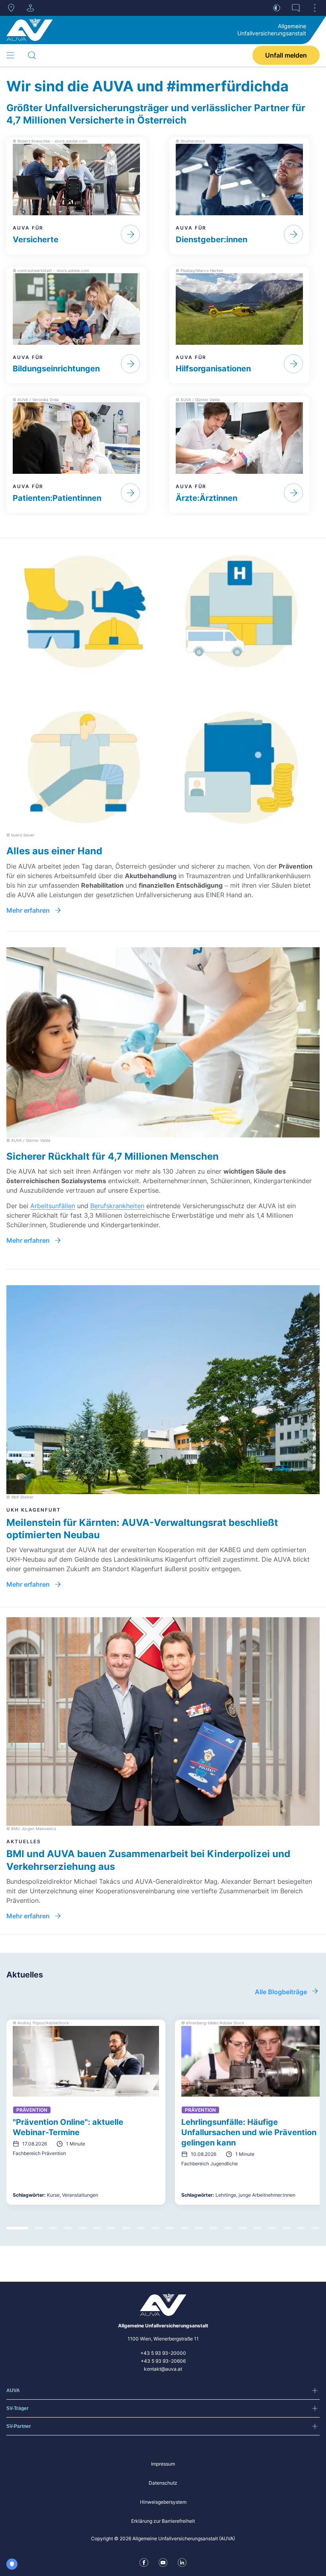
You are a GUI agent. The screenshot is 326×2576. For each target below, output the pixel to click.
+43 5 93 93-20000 (163, 2353)
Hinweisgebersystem (163, 2502)
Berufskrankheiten (117, 1206)
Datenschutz (163, 2483)
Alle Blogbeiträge (281, 1992)
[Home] (30, 30)
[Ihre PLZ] (11, 8)
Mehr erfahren (28, 910)
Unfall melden (286, 55)
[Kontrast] (277, 8)
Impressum (163, 2464)
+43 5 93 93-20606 (163, 2361)
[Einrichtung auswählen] (30, 8)
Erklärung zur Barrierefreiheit (163, 2521)
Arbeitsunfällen (53, 1206)
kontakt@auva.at (163, 2369)
